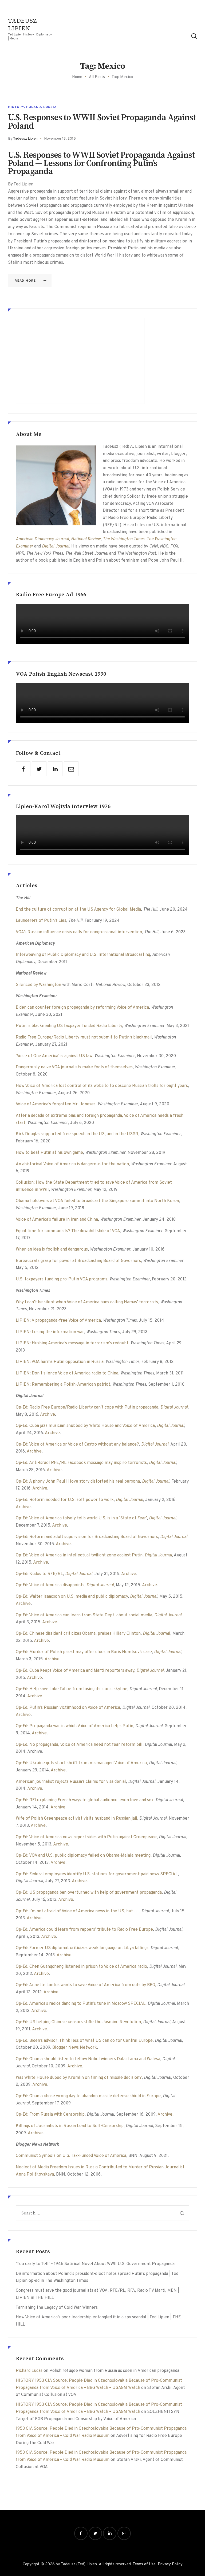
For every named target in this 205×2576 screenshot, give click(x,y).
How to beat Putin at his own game (49, 1153)
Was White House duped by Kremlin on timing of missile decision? (79, 2078)
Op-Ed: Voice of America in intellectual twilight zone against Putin (79, 1555)
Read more (25, 281)
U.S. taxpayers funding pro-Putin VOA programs (62, 1279)
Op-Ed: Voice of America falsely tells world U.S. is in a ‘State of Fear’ (81, 1518)
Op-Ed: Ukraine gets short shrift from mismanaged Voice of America (81, 1763)
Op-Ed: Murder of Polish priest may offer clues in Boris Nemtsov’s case (84, 1652)
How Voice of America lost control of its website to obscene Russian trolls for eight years (102, 1086)
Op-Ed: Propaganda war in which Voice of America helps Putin (74, 1726)
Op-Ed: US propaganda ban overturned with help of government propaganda (89, 1893)
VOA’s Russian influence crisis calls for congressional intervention (79, 932)
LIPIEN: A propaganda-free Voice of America (58, 1321)
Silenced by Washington (38, 985)
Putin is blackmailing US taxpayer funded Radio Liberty (69, 1026)
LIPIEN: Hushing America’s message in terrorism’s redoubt (72, 1343)
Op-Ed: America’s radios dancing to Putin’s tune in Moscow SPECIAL (81, 2004)
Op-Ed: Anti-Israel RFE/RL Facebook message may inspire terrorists (81, 1463)
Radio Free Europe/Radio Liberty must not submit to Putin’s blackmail (84, 1037)
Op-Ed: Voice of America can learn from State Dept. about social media (84, 1615)
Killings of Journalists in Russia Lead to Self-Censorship (70, 2126)
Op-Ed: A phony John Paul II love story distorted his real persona (78, 1482)
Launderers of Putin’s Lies (41, 921)
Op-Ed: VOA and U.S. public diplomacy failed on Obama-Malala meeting (83, 1856)
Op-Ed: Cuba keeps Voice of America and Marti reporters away (75, 1671)
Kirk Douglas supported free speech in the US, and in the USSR (77, 1134)
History (16, 107)
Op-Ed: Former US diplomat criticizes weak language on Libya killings (82, 1948)
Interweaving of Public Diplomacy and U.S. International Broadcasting (83, 955)
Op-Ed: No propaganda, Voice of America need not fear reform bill (79, 1745)
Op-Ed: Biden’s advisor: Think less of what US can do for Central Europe (84, 2041)
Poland (34, 107)
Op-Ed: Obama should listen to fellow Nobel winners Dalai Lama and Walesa (88, 2059)
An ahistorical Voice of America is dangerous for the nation (72, 1164)
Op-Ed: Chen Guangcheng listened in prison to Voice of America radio (81, 1967)
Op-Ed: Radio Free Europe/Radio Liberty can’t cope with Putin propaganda (87, 1407)
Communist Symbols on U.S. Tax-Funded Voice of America (71, 2156)
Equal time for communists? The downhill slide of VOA (68, 1231)
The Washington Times (124, 539)
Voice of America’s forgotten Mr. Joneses (56, 1104)
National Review (86, 539)
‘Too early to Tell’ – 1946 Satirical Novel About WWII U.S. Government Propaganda (95, 2264)
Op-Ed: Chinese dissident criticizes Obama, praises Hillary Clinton (78, 1634)
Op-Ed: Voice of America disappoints (50, 1585)
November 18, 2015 (60, 139)
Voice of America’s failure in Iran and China (57, 1220)
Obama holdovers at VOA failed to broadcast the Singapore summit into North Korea (97, 1201)
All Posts (97, 77)
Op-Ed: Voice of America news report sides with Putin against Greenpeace (86, 1837)
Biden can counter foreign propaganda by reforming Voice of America (82, 1008)
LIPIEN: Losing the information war (50, 1332)
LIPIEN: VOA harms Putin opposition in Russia (60, 1362)
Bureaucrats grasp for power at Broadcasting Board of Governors (78, 1261)
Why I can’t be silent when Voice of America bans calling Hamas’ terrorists (87, 1302)
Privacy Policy (170, 2564)
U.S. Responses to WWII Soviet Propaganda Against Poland (102, 122)
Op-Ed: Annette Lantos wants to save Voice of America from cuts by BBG (85, 1985)
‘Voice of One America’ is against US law (54, 1056)
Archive (48, 1415)
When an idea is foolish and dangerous (52, 1250)
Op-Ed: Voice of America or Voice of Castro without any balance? (77, 1445)
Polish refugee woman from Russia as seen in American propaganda (114, 2371)
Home (77, 77)
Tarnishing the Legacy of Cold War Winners (57, 2308)
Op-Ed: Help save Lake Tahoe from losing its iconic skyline (72, 1689)
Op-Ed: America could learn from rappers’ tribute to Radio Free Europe (84, 1930)
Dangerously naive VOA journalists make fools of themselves (74, 1067)
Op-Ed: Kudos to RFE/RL (39, 1574)
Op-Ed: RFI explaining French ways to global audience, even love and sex (85, 1800)
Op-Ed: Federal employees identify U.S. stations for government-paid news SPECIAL (97, 1874)
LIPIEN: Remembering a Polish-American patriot (63, 1385)
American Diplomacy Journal (42, 539)
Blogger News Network (75, 2048)
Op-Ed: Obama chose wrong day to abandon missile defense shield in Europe (88, 2096)
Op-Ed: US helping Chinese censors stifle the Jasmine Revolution (78, 2022)
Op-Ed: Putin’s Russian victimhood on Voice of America (68, 1708)
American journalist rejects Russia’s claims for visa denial (71, 1782)
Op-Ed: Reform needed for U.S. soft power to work (65, 1500)
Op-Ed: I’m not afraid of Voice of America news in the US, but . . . (78, 1911)
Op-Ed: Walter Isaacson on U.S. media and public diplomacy (72, 1597)
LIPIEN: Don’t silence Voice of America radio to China (67, 1373)
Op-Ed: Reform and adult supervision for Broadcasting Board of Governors (87, 1537)
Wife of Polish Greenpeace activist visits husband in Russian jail (76, 1819)
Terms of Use (144, 2564)
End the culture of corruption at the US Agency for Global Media (78, 910)
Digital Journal (56, 546)
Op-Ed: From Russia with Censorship (50, 2115)
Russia (50, 107)
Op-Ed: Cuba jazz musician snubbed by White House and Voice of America (85, 1426)
